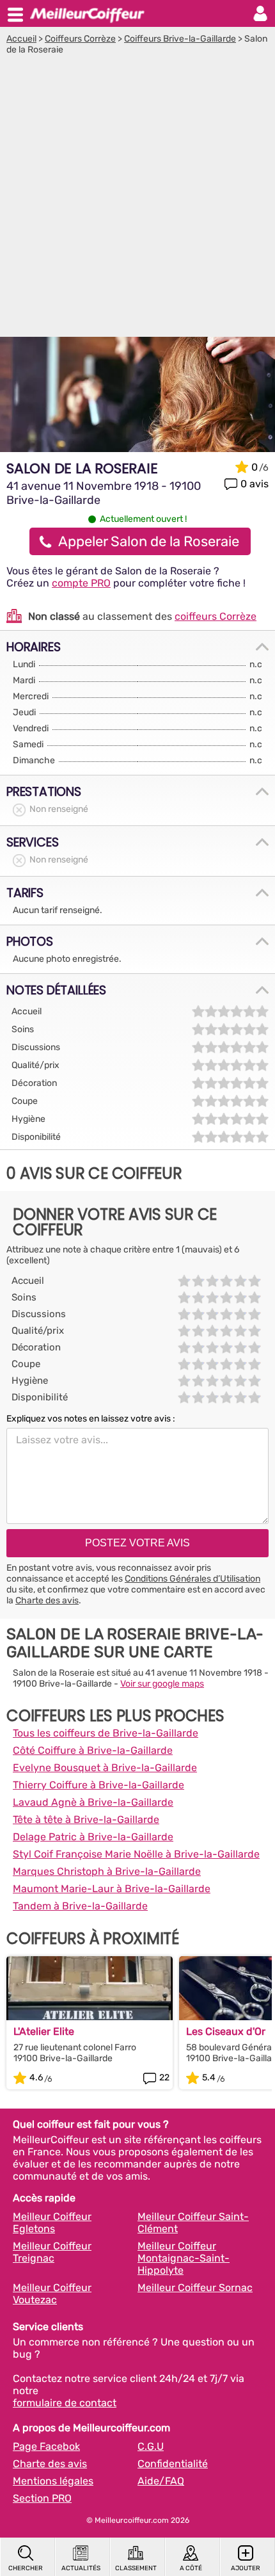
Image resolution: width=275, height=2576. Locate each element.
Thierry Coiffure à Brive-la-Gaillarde (98, 1785)
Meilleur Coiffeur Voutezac (52, 2294)
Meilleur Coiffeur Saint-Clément (193, 2223)
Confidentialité (173, 2464)
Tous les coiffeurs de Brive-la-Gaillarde (106, 1733)
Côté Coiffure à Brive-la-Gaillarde (93, 1750)
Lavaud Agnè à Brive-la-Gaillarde (93, 1802)
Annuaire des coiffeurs (87, 13)
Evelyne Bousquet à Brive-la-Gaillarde (105, 1768)
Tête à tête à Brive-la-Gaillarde (86, 1819)
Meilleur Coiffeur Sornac (195, 2288)
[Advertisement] (137, 199)
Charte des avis (47, 1600)
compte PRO (81, 583)
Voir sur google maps (162, 1684)
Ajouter (246, 2568)
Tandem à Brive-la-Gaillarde (80, 1906)
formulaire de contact (65, 2403)
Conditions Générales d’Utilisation (192, 1579)
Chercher (26, 2568)
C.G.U (151, 2446)
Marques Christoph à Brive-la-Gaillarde (107, 1871)
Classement (136, 2568)
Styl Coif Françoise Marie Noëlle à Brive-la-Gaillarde (136, 1854)
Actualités (81, 2568)
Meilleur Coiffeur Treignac (52, 2252)
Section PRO (42, 2498)
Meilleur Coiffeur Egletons (52, 2223)
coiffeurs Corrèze (216, 616)
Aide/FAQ (161, 2481)
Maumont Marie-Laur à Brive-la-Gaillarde (112, 1889)
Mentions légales (53, 2481)
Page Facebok (46, 2446)
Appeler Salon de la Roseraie (149, 541)
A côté (191, 2568)
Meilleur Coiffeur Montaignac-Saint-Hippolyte (184, 2258)
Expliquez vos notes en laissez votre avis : (91, 1419)
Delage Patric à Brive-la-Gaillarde (93, 1837)
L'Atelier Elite (44, 2031)
